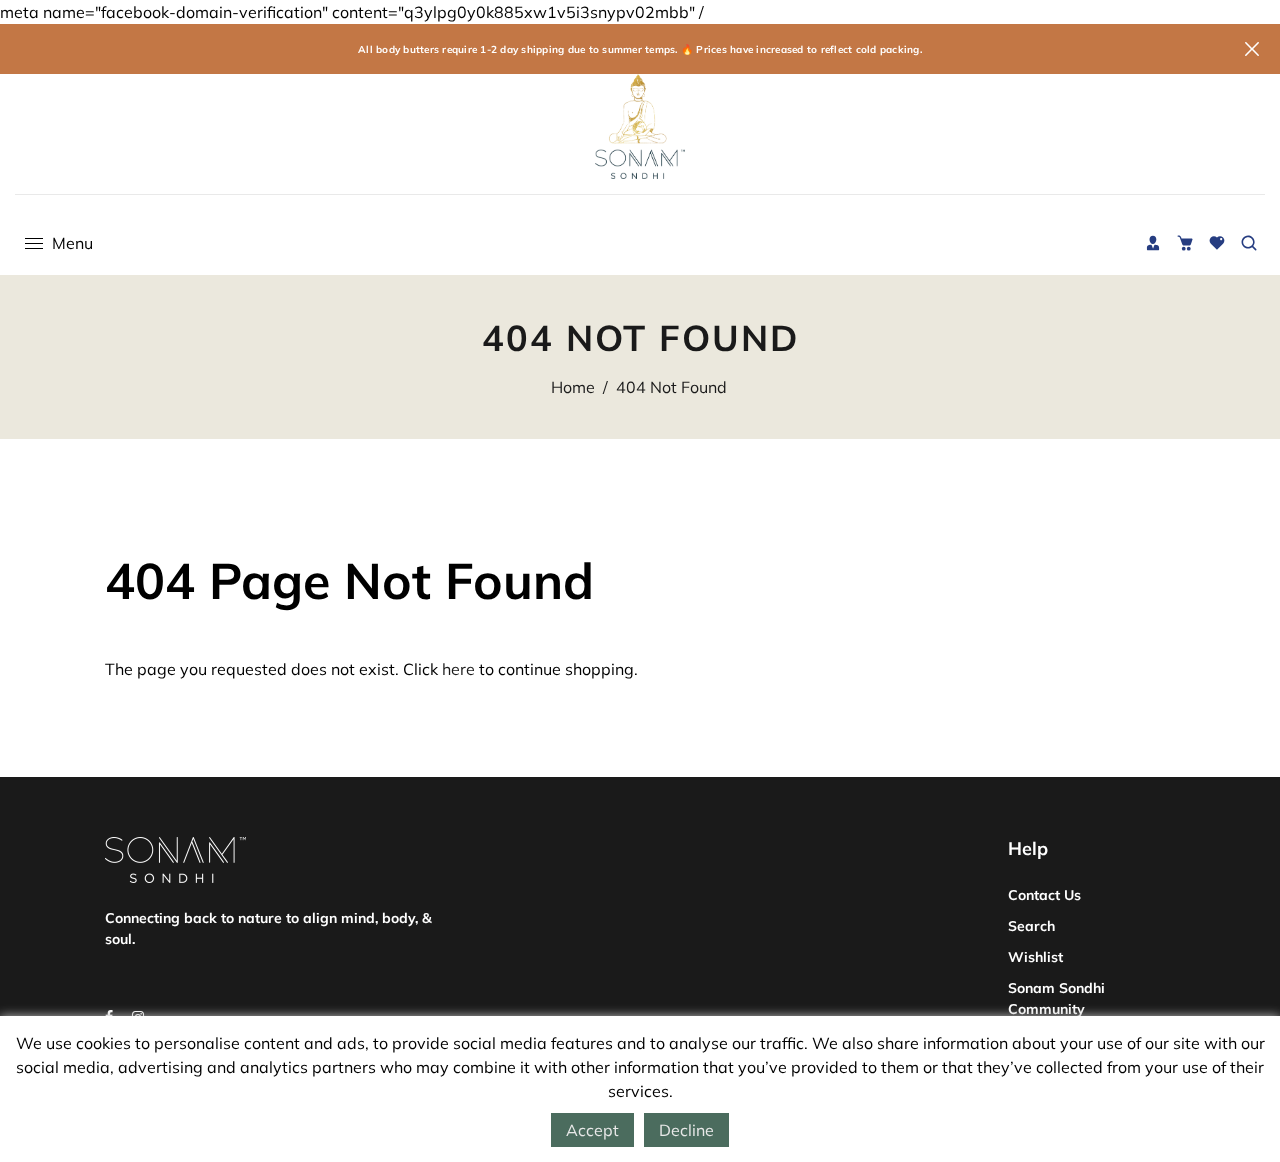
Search (1031, 926)
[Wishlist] (1217, 243)
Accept (592, 1130)
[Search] (1249, 243)
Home (573, 387)
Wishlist (1035, 957)
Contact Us (1044, 895)
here (458, 669)
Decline (686, 1130)
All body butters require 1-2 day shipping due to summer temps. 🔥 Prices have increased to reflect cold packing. (640, 49)
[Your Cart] (1185, 243)
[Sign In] (1153, 243)
